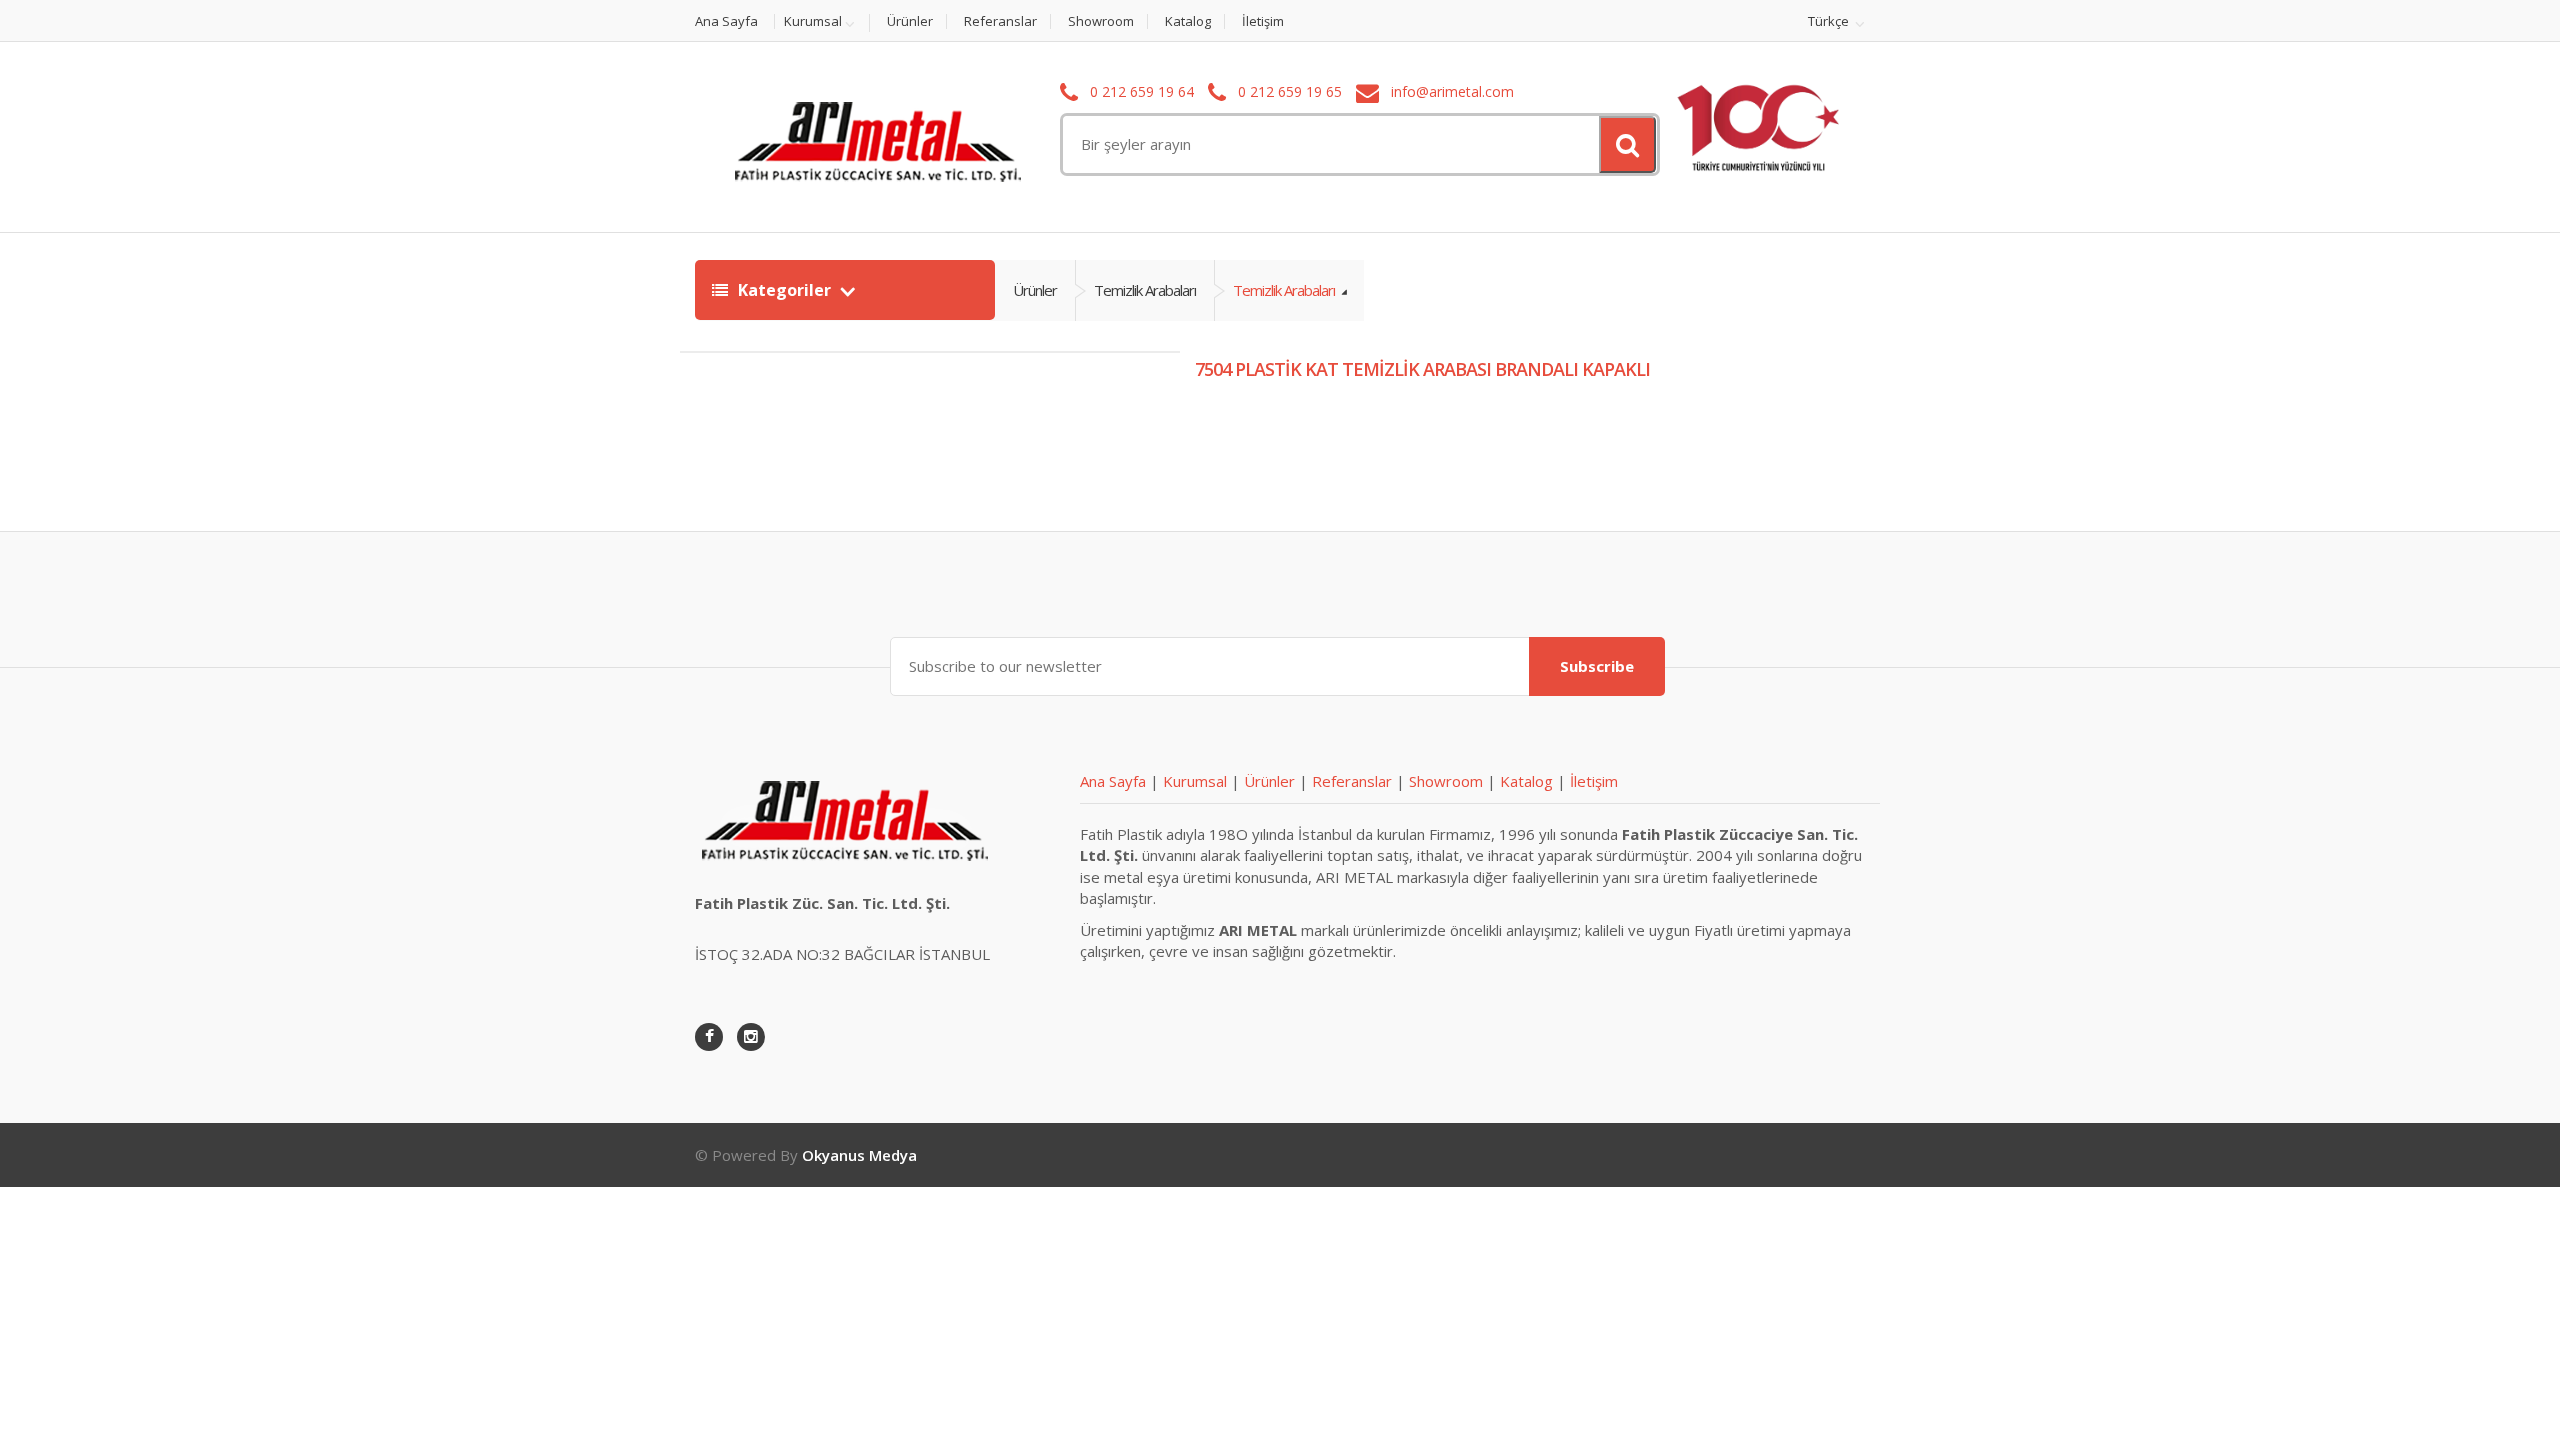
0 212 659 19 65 (1288, 91)
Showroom (1101, 21)
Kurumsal (813, 22)
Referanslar (1000, 21)
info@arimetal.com (1450, 91)
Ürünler (910, 21)
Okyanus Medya (859, 1155)
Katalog (1188, 21)
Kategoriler (784, 290)
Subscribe (1597, 666)
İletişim (1263, 21)
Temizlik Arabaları (1145, 290)
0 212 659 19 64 (1140, 91)
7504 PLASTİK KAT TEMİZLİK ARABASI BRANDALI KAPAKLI (1422, 369)
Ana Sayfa (726, 21)
